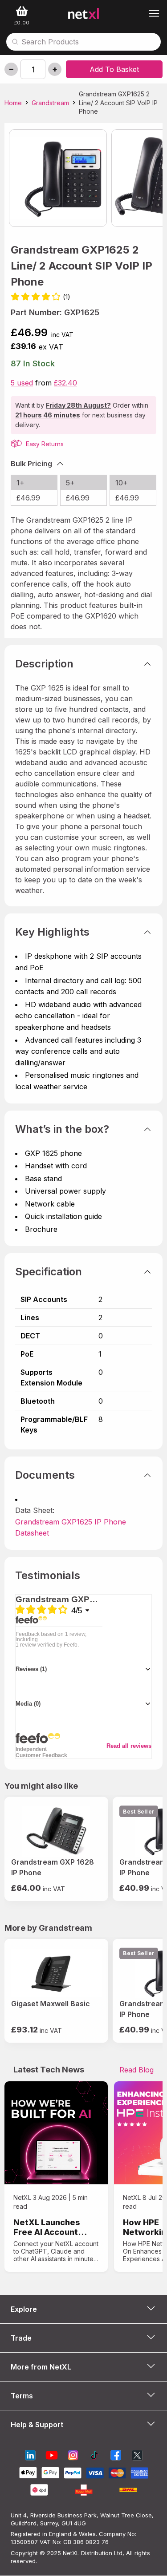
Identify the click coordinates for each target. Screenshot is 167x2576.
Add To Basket (114, 69)
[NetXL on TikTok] (94, 2456)
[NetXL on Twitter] (137, 2456)
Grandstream (50, 103)
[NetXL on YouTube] (52, 2456)
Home (13, 103)
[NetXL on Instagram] (73, 2456)
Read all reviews (129, 1746)
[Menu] (154, 13)
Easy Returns (44, 444)
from (44, 383)
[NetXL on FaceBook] (116, 2456)
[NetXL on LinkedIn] (30, 2456)
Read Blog (136, 2070)
